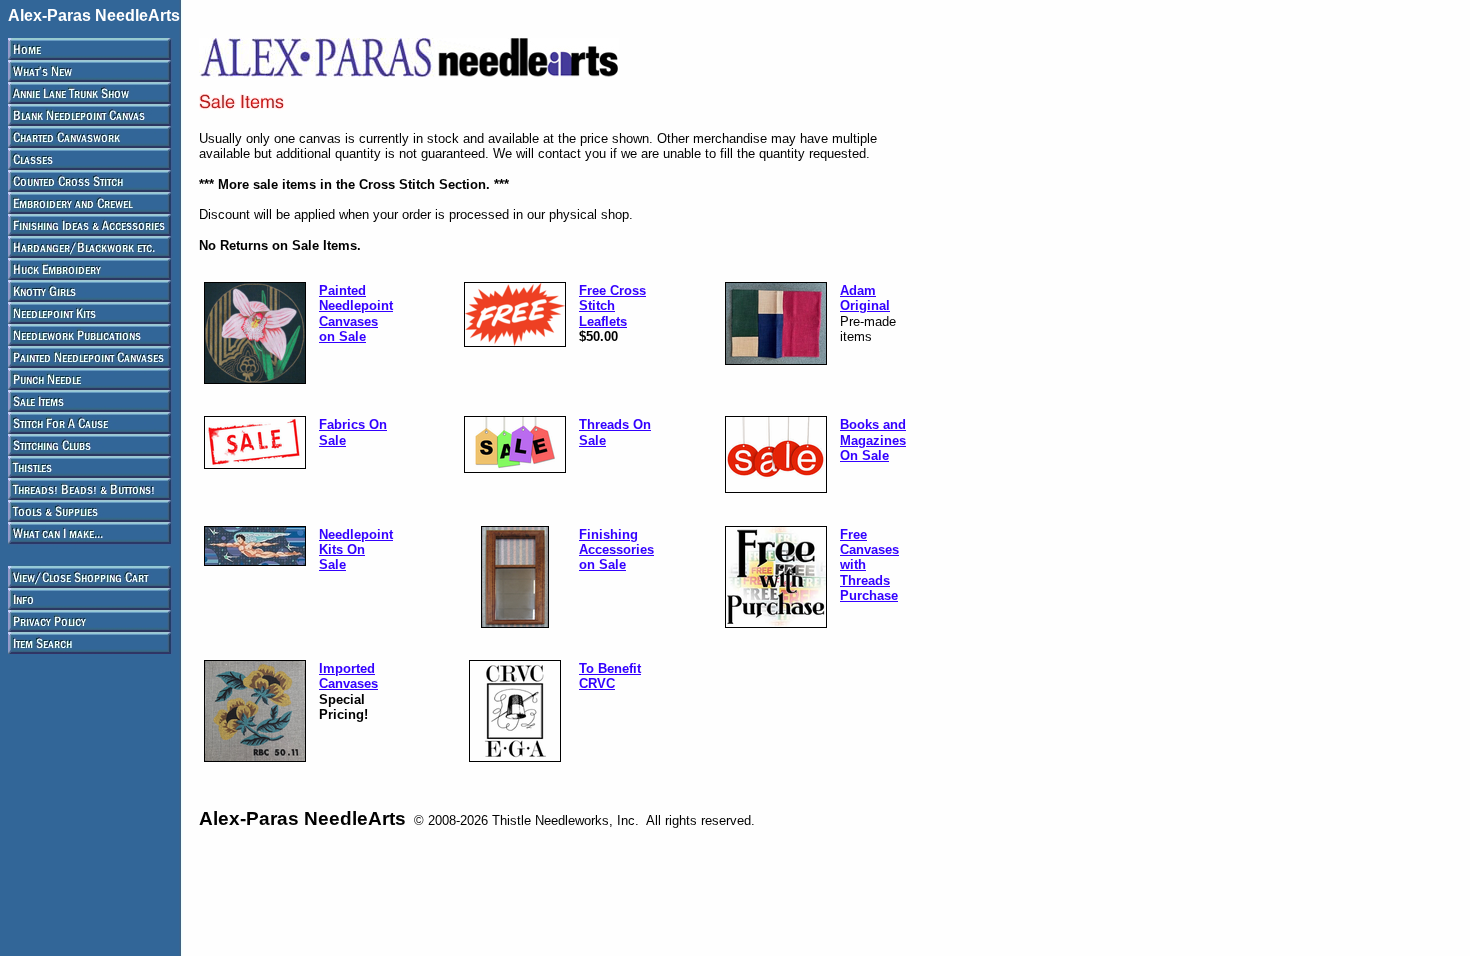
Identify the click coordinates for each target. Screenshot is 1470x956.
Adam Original (865, 298)
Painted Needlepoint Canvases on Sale (356, 313)
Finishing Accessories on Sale (616, 550)
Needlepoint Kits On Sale (356, 550)
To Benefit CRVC (610, 676)
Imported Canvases (348, 676)
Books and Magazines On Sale (873, 440)
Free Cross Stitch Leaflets (612, 306)
